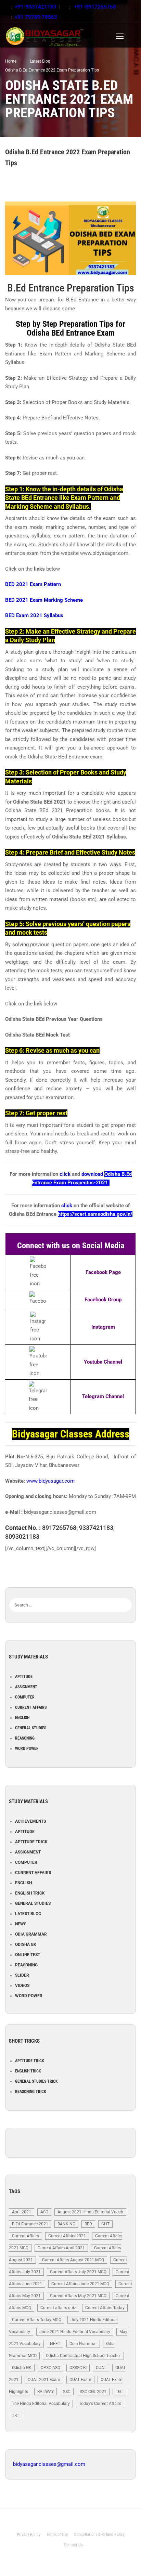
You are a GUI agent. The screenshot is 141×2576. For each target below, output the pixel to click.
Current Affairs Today (105, 2308)
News (21, 1924)
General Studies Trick (36, 2081)
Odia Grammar (31, 1934)
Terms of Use (57, 2535)
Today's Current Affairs (100, 2404)
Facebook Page (103, 1272)
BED (88, 2224)
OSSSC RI (78, 2368)
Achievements (30, 1821)
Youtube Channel (103, 1362)
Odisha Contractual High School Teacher (83, 2356)
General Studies (31, 1728)
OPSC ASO (50, 2368)
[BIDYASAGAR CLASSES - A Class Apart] (60, 36)
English (22, 1718)
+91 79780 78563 (36, 17)
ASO (44, 2212)
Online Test (28, 1955)
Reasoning (25, 1738)
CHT (105, 2224)
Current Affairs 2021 (67, 2236)
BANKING (66, 2224)
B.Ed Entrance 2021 (30, 2224)
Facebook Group (103, 1300)
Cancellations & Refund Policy (99, 2535)
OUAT (101, 2368)
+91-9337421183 (36, 7)
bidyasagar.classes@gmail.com (49, 2464)
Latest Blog (28, 1914)
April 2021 (22, 2212)
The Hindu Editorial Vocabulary (41, 2404)
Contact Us (73, 2545)
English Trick (30, 1893)
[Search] (127, 1595)
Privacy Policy (29, 2535)
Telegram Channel (103, 1396)
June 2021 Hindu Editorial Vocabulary (75, 2332)
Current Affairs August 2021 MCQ (73, 2260)
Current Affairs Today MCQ (37, 2320)
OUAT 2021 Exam (44, 2380)
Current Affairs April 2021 (61, 2248)
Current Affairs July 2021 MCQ (78, 2272)
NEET (55, 2344)
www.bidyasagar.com (50, 1481)
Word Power (27, 1748)
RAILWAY (46, 2392)
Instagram (103, 1327)
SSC (67, 2392)
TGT (119, 2392)
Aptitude (24, 1677)
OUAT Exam (80, 2380)
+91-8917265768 (94, 7)
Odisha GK (26, 1944)
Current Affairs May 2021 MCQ (78, 2296)
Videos (22, 1986)
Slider (22, 1975)
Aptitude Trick (31, 1842)
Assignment (26, 1687)
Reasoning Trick (31, 2092)
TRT (16, 2416)
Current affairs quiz (58, 2308)
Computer (25, 1697)
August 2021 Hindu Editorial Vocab (90, 2212)
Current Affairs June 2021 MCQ (80, 2284)
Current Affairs (31, 1707)
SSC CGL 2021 (93, 2392)
